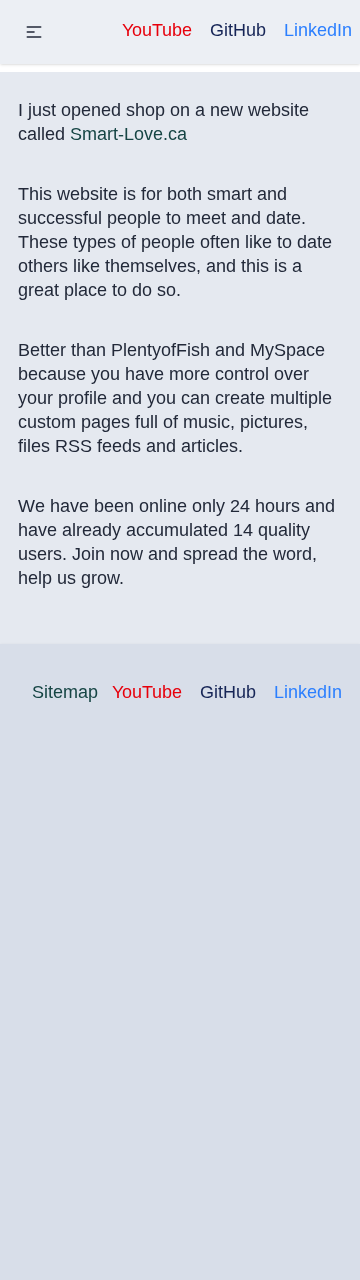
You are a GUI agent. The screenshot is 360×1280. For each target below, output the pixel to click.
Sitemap (65, 692)
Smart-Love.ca (128, 134)
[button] (34, 32)
